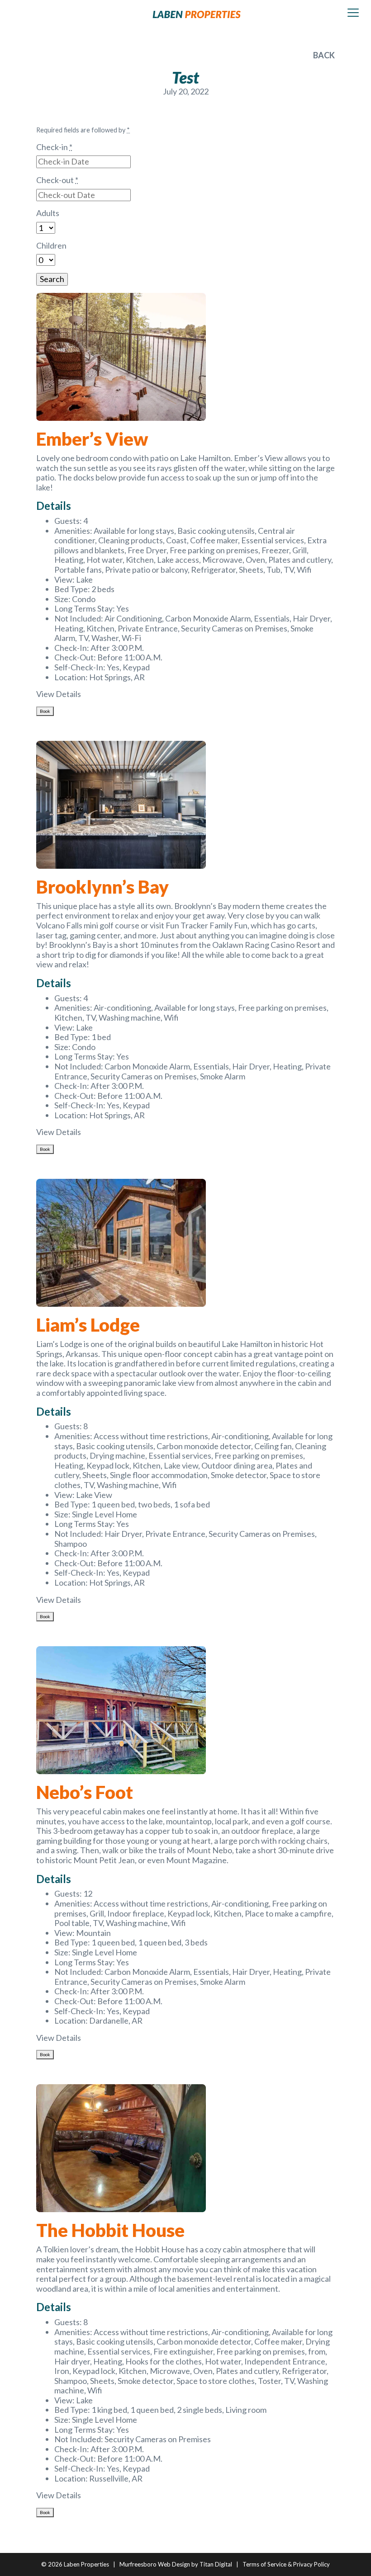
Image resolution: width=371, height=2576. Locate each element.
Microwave (222, 560)
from (317, 2351)
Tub (273, 570)
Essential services (273, 540)
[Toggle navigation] (353, 13)
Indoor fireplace (136, 1913)
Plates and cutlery (300, 560)
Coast (176, 540)
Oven (255, 560)
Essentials (272, 618)
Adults (48, 213)
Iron (62, 2371)
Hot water (105, 560)
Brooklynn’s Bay (102, 887)
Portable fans (78, 570)
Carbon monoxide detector (204, 1446)
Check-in (54, 147)
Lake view (181, 1465)
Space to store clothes (216, 2381)
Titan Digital (216, 2564)
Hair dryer (72, 2361)
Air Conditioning (133, 618)
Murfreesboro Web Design (155, 2564)
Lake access (178, 560)
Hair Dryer (312, 618)
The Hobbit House (110, 2230)
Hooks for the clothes (164, 2361)
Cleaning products (131, 540)
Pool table (72, 1923)
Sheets (251, 570)
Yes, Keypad (129, 667)
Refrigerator (213, 570)
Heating (69, 560)
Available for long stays (134, 531)
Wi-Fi (131, 638)
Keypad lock (108, 1465)
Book (45, 711)
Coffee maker (214, 540)
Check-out (57, 180)
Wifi (304, 570)
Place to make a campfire (288, 1913)
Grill (300, 550)
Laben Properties (86, 2564)
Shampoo (71, 1544)
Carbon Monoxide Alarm (208, 618)
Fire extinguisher (183, 2351)
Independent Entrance (285, 2361)
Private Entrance (148, 628)
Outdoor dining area (237, 1465)
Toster (269, 2381)
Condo (84, 599)
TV (289, 570)
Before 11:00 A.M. (130, 657)
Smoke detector (239, 1475)
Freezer (275, 550)
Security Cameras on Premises (234, 628)
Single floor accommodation (159, 1475)
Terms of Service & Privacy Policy (286, 2564)
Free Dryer (147, 550)
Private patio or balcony (146, 570)
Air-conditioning (122, 1008)
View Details (59, 694)
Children (51, 246)
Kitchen (140, 560)
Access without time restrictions (151, 1436)
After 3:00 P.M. (117, 648)
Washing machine (130, 1017)
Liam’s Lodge (88, 1325)
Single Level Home (105, 1514)
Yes (123, 608)
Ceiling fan (273, 1446)
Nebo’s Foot (85, 1792)
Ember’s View (92, 439)
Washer (105, 638)
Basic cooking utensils (216, 531)
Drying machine (117, 1455)
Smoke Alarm (223, 1076)
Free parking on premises (214, 550)
